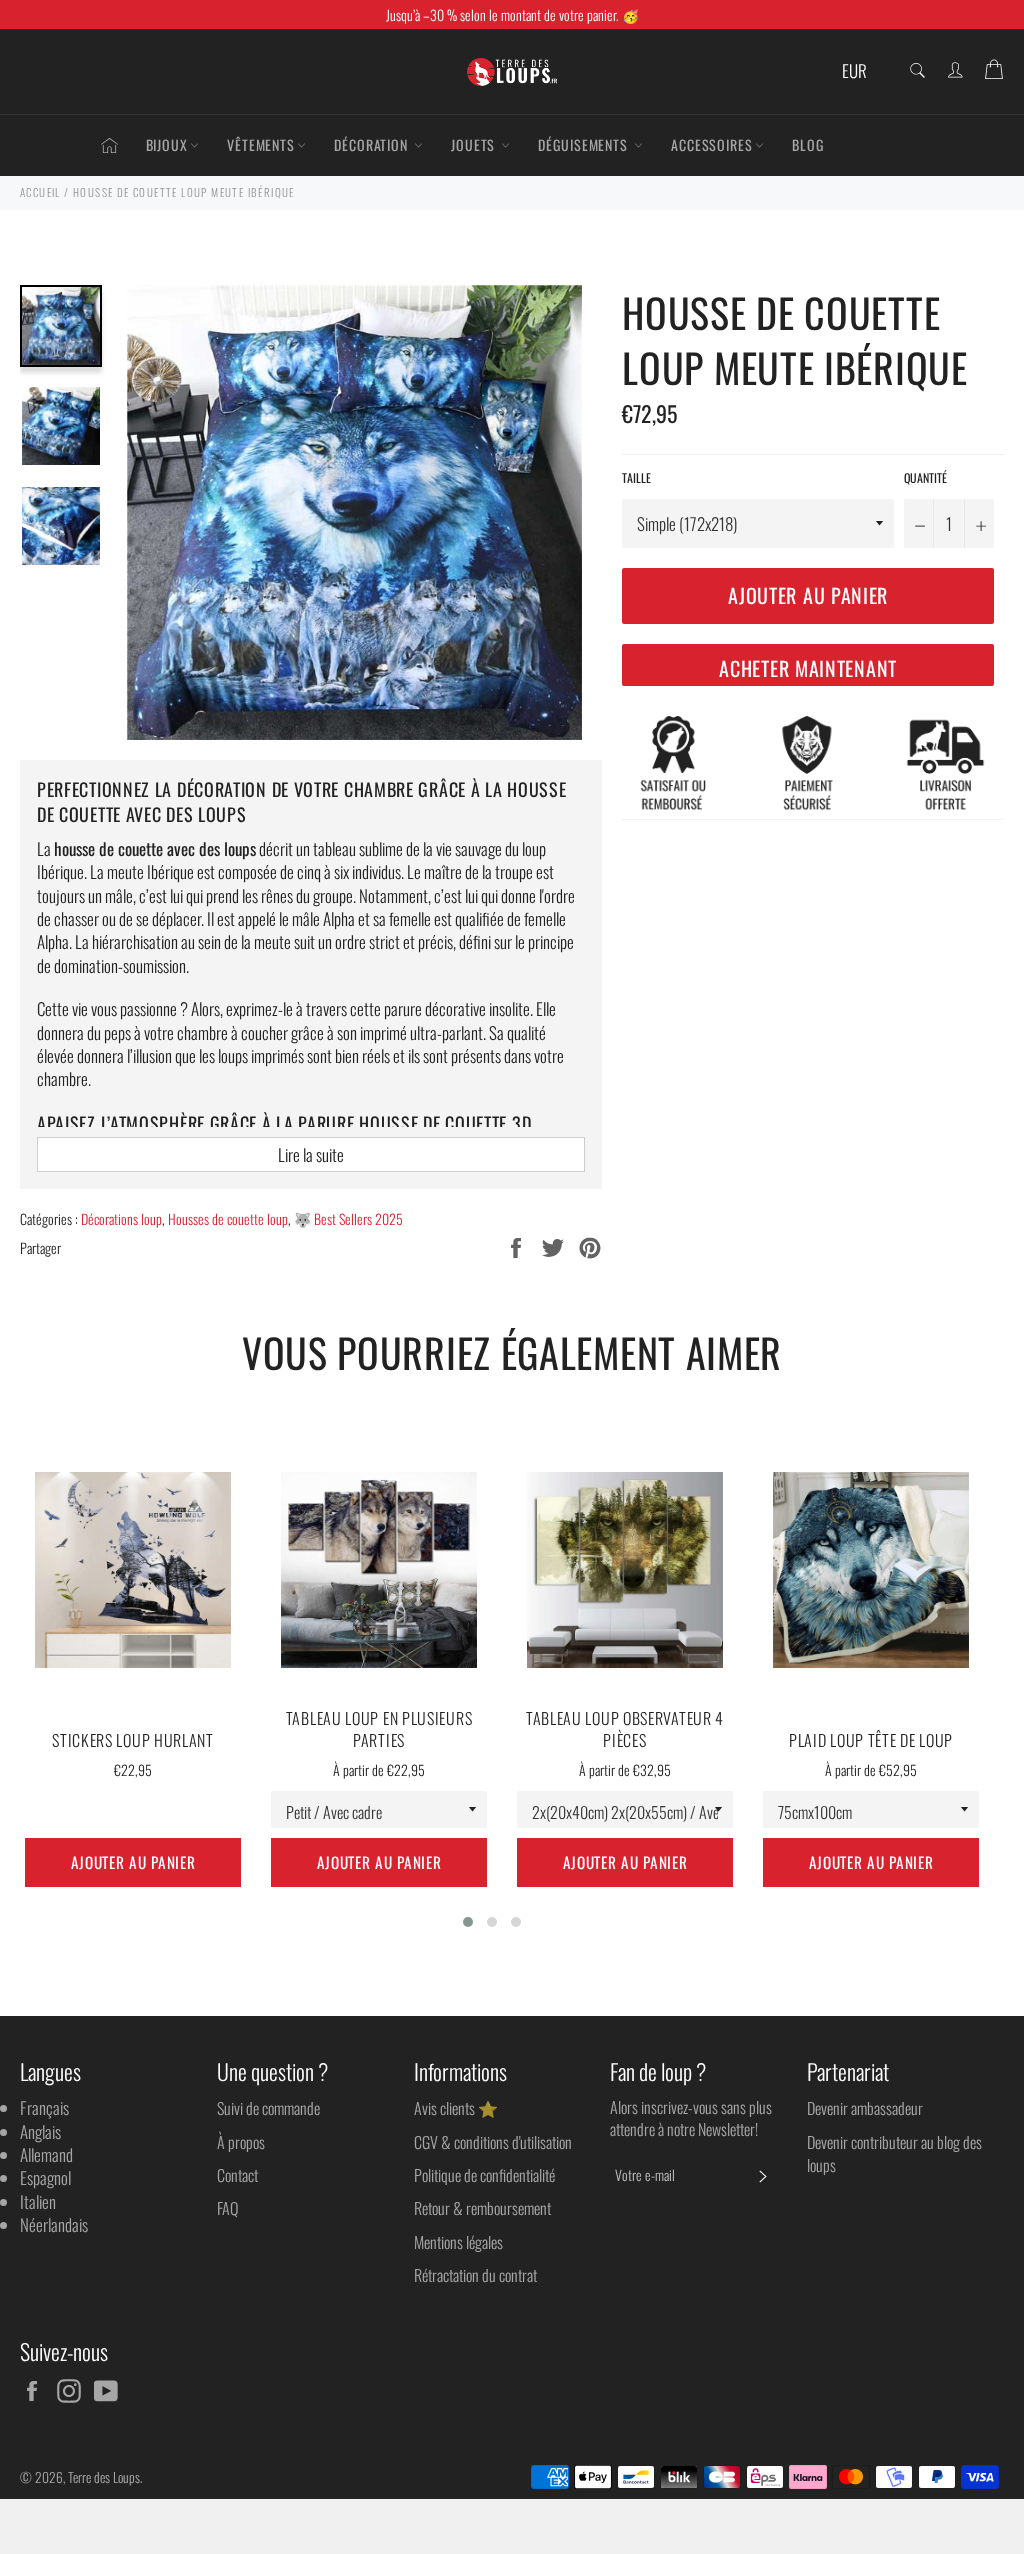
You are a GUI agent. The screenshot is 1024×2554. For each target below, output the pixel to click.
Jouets (475, 144)
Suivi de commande (268, 2108)
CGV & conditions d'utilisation (493, 2142)
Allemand (46, 2154)
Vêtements (261, 144)
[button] (468, 1922)
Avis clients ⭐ (456, 2108)
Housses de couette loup (228, 1218)
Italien (38, 2201)
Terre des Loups (104, 2477)
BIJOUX (167, 144)
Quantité (925, 478)
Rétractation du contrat (475, 2275)
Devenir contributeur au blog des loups (894, 2153)
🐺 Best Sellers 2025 (348, 1218)
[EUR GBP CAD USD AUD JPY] (861, 71)
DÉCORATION (373, 144)
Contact (237, 2175)
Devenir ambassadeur (865, 2108)
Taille (636, 478)
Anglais (40, 2131)
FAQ (227, 2208)
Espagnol (45, 2177)
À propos (241, 2142)
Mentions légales (458, 2242)
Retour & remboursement (482, 2208)
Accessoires (712, 144)
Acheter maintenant (808, 668)
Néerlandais (54, 2224)
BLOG (808, 144)
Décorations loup (121, 1218)
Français (44, 2107)
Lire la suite (311, 1154)
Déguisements (585, 144)
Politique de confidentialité (484, 2175)
